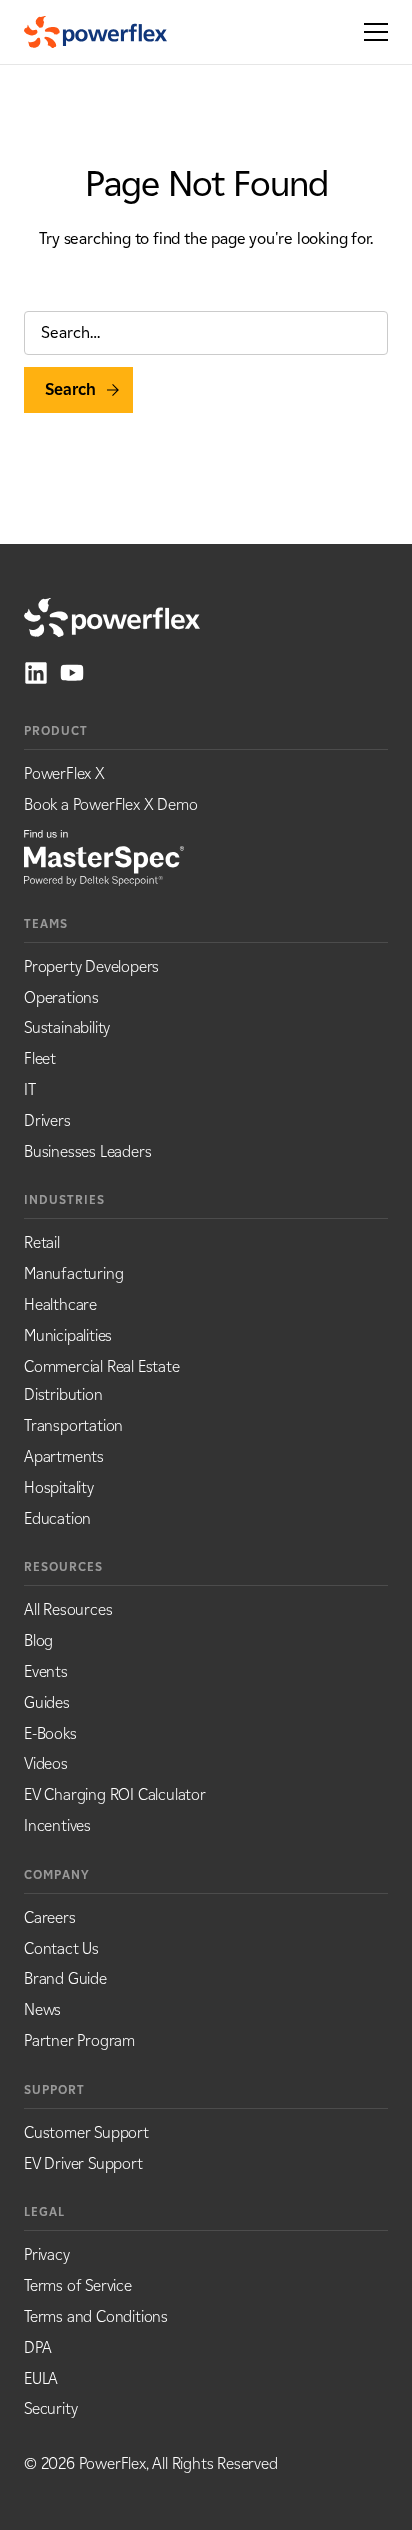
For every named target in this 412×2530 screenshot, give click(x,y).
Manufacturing (73, 1273)
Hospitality (59, 1487)
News (42, 2009)
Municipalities (68, 1335)
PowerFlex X (64, 773)
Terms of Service (78, 2285)
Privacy (47, 2254)
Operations (61, 997)
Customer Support (86, 2132)
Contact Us (61, 1948)
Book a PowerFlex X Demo (110, 804)
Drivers (47, 1120)
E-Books (50, 1733)
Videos (46, 1763)
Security (50, 2408)
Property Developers (91, 966)
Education (57, 1518)
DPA (37, 2347)
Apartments (64, 1456)
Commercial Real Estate (102, 1366)
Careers (50, 1917)
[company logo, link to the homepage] (95, 32)
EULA (41, 2378)
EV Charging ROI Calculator (115, 1794)
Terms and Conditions (96, 2316)
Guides (47, 1702)
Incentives (57, 1825)
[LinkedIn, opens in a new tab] (36, 673)
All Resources (68, 1609)
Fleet (40, 1058)
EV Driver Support (83, 2163)
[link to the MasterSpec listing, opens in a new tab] (104, 856)
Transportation (73, 1425)
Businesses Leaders (87, 1151)
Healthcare (60, 1304)
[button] (370, 32)
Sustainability (67, 1027)
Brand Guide (65, 1978)
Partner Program (79, 2040)
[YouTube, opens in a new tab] (72, 673)
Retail (42, 1242)
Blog (38, 1640)
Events (46, 1671)
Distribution (63, 1394)
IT (30, 1089)
